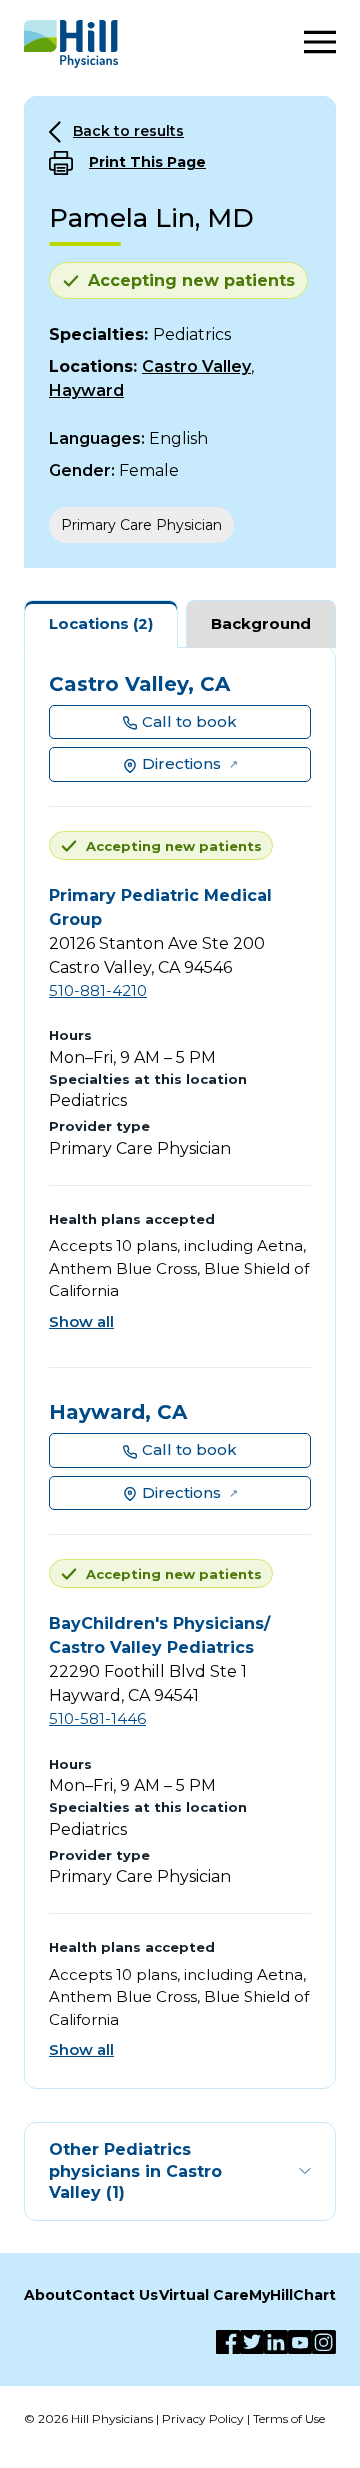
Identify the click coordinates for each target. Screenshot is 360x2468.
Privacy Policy (203, 2418)
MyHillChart (292, 2295)
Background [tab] (261, 623)
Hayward (86, 390)
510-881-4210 (98, 990)
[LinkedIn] (276, 2342)
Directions (181, 763)
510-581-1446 (97, 1718)
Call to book (189, 721)
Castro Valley (196, 366)
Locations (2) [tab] (101, 623)
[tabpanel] (180, 1368)
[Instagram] (324, 2342)
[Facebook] (228, 2342)
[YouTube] (300, 2342)
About (48, 2295)
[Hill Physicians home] (71, 44)
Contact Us (115, 2295)
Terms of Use (289, 2418)
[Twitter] (252, 2342)
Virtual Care (204, 2295)
